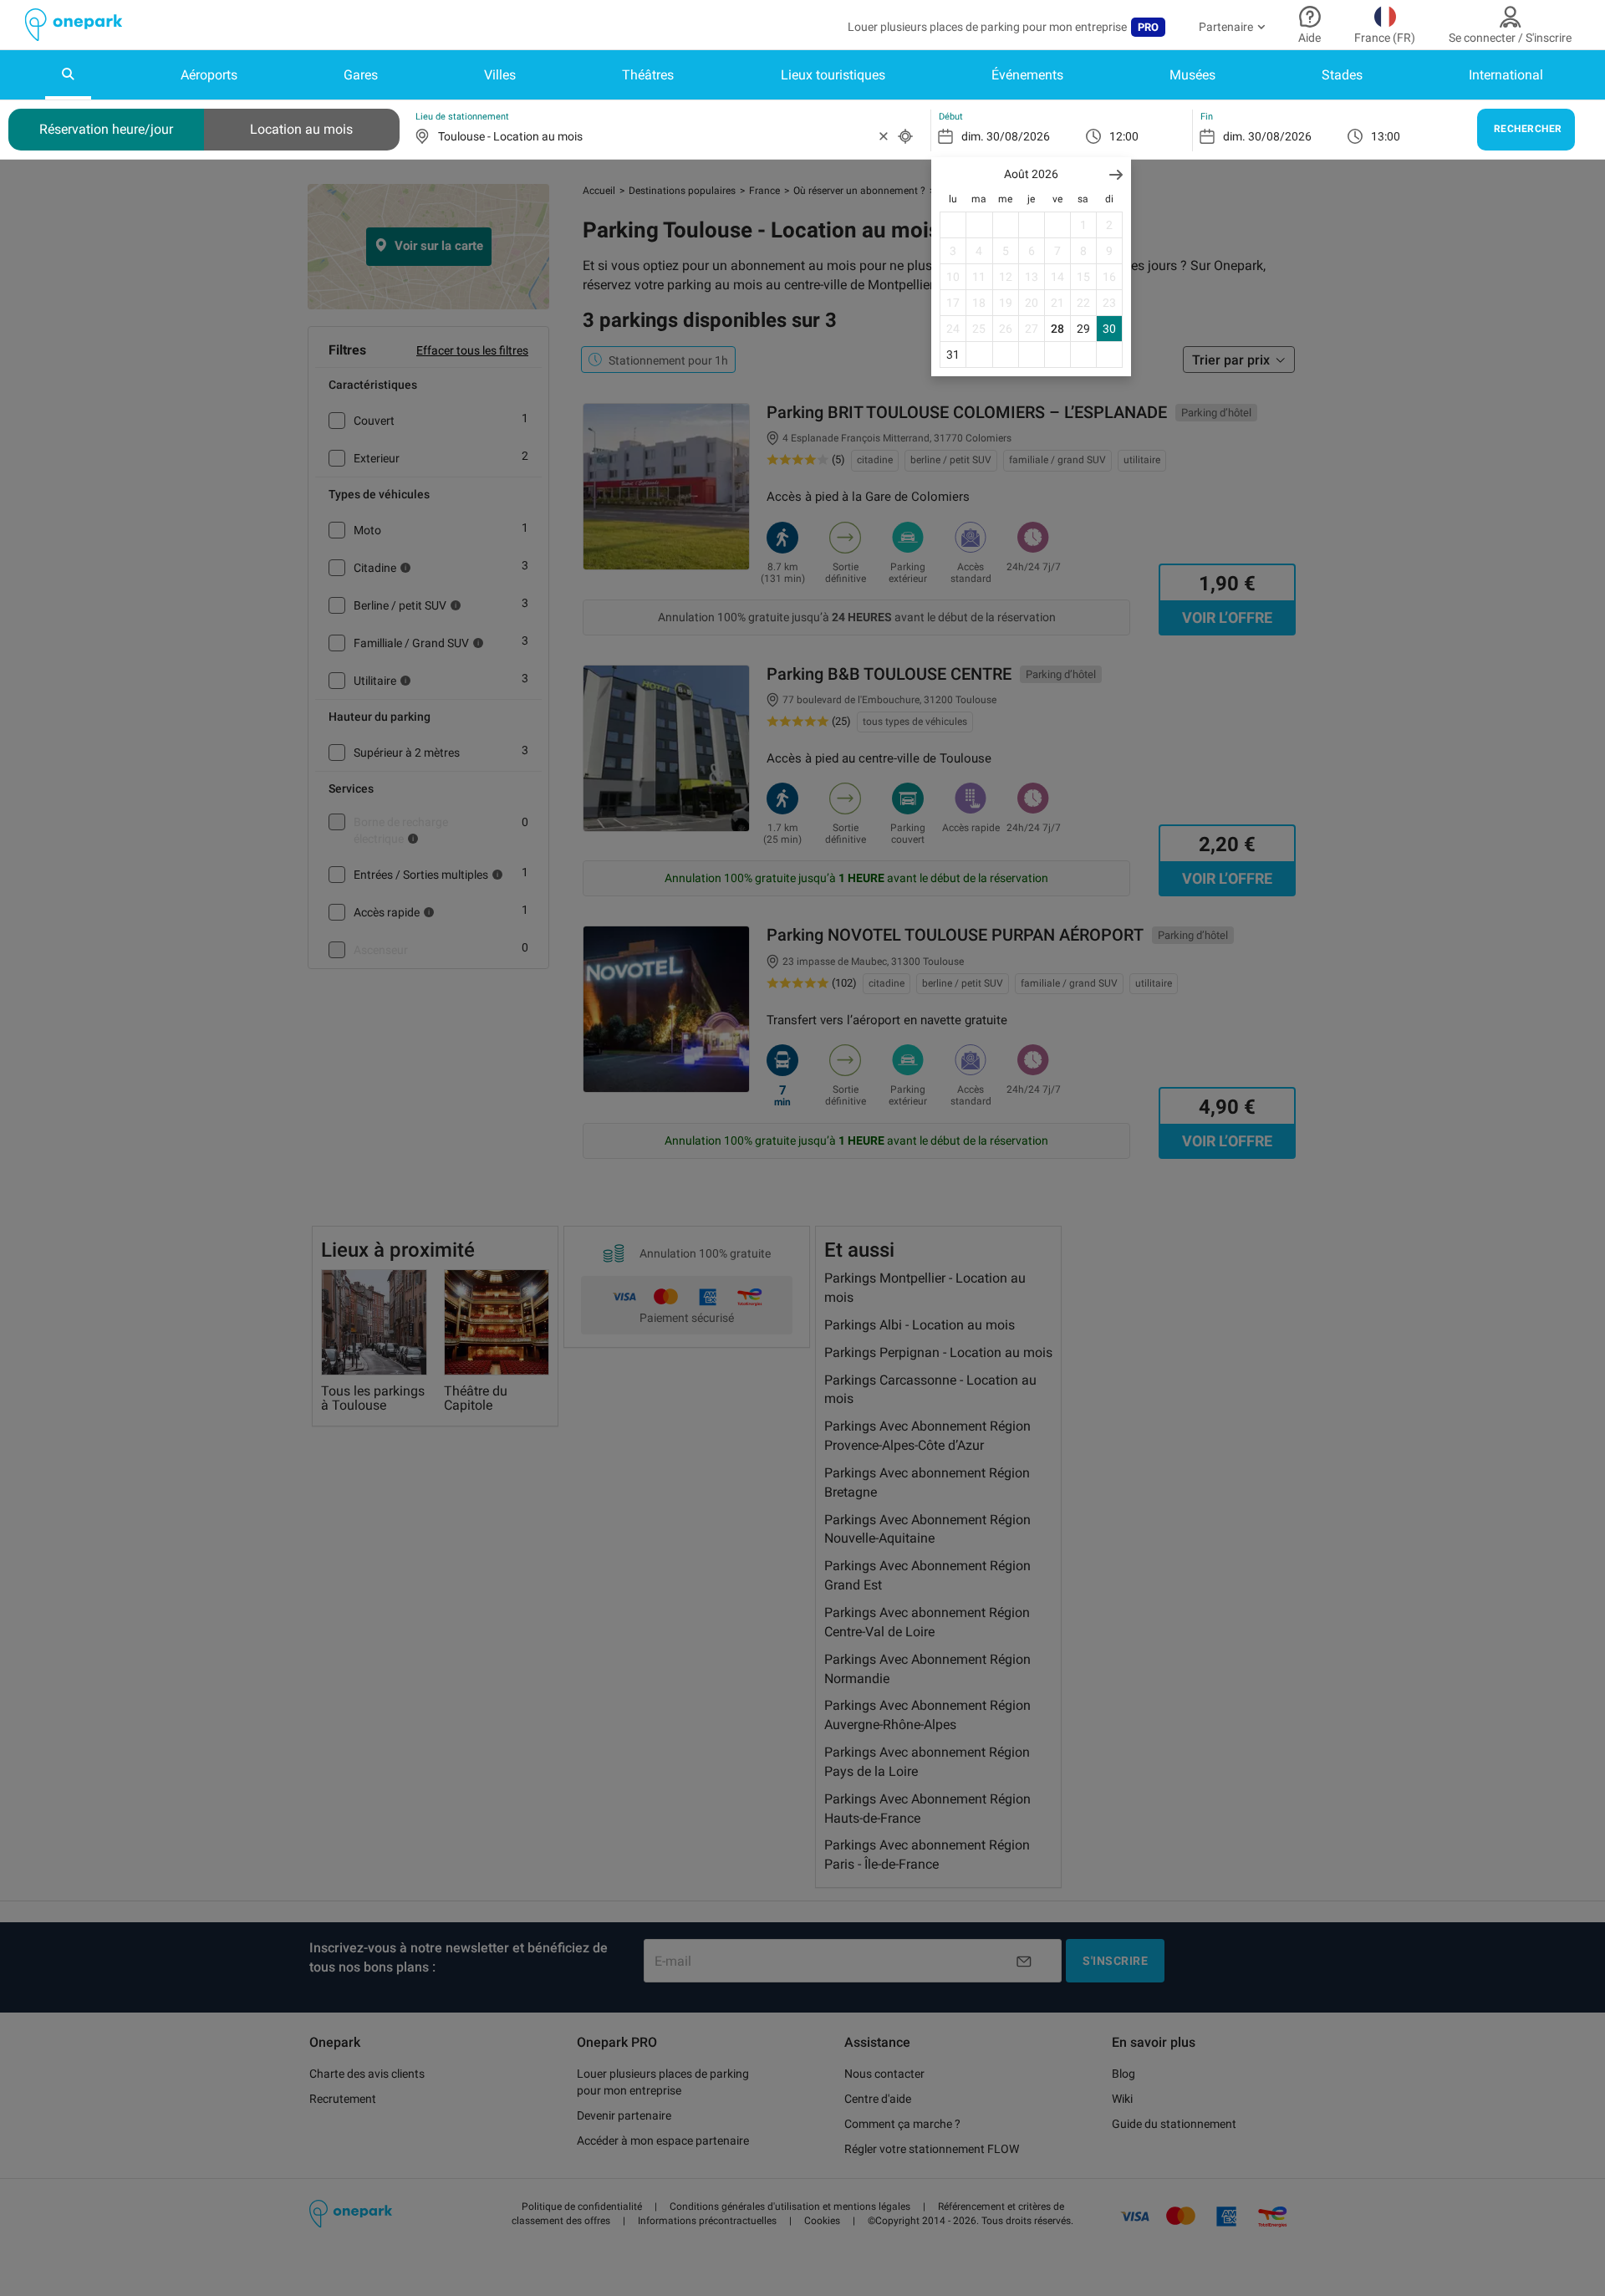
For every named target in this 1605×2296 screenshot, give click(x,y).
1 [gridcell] (1083, 225)
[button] (1116, 174)
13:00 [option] (1386, 136)
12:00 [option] (1124, 136)
